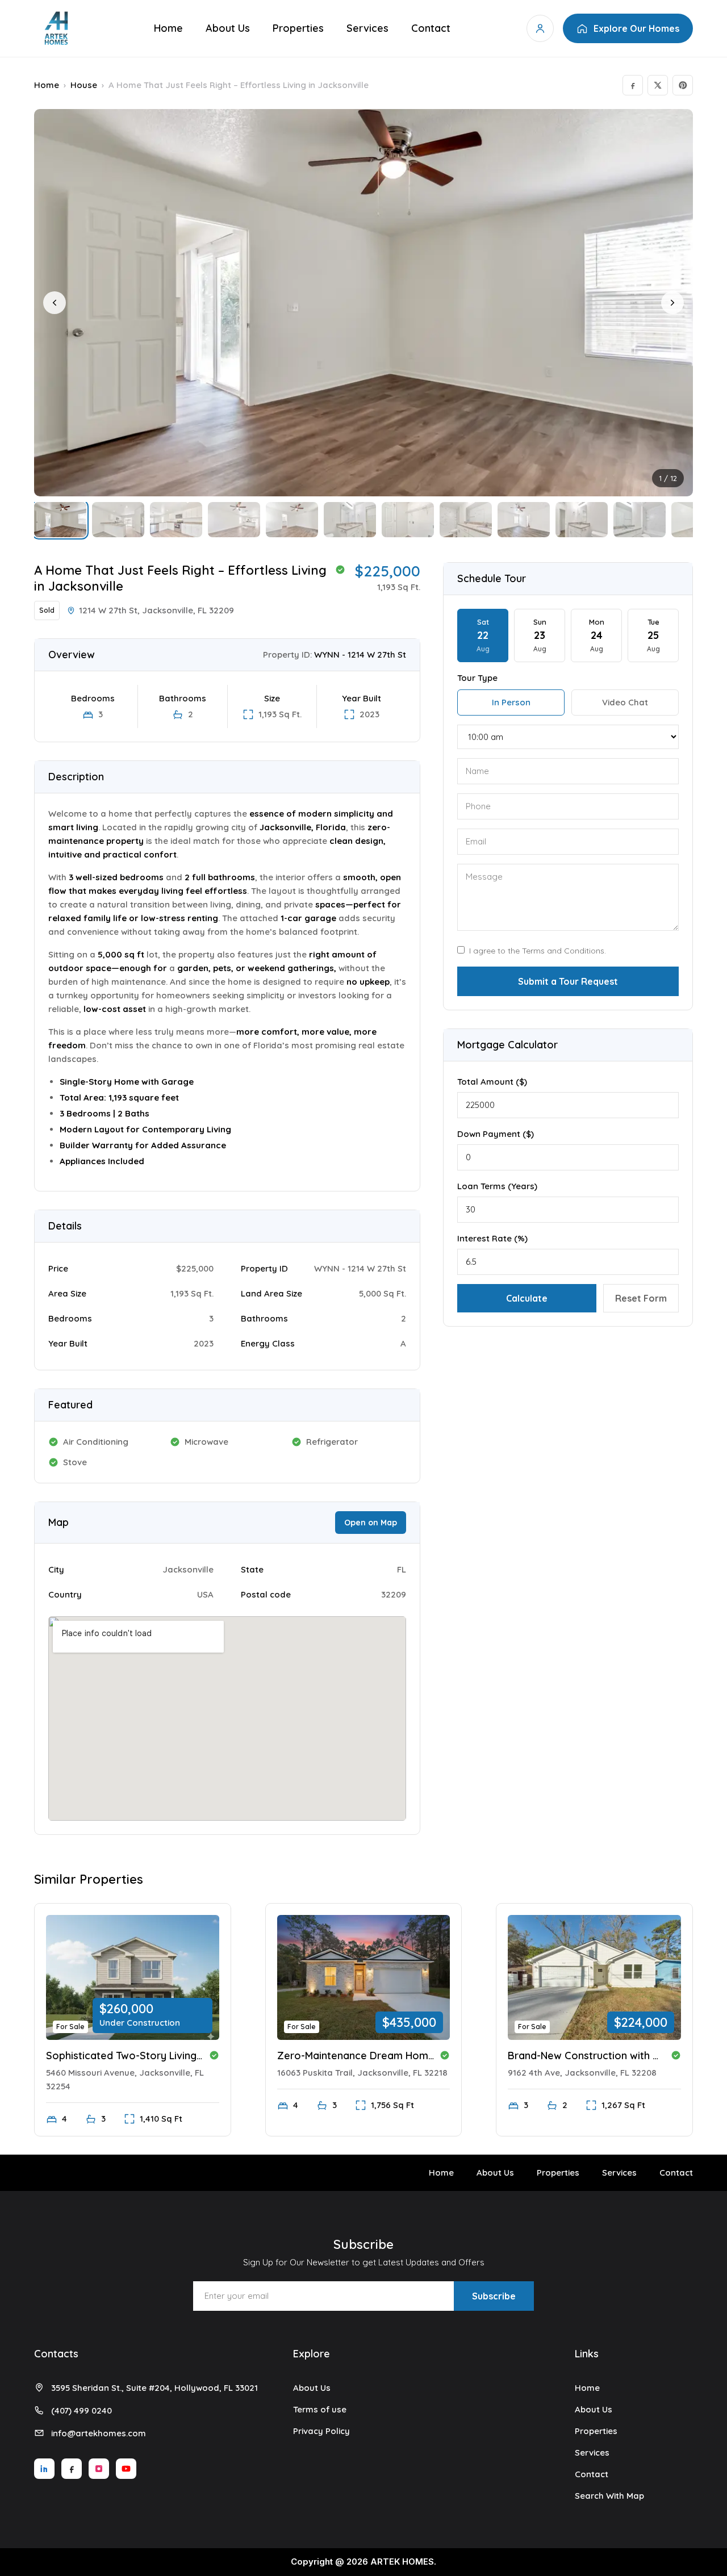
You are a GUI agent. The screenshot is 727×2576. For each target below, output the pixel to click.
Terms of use (320, 2409)
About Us (228, 28)
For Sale (70, 2027)
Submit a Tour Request (568, 981)
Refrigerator (332, 1442)
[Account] (540, 28)
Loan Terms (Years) (497, 1186)
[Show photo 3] (176, 520)
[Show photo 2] (118, 520)
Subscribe (494, 2296)
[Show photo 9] (524, 520)
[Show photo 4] (234, 520)
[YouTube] (126, 2469)
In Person (511, 702)
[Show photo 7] (408, 520)
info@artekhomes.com (99, 2433)
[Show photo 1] (60, 520)
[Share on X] (658, 85)
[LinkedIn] (44, 2469)
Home (168, 28)
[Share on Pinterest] (683, 85)
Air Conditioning (96, 1442)
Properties (298, 28)
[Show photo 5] (292, 520)
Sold (47, 610)
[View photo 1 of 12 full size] (363, 303)
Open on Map (371, 1523)
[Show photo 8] (466, 520)
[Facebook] (72, 2469)
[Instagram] (99, 2469)
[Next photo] (672, 303)
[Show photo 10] (582, 520)
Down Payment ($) (496, 1134)
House (84, 85)
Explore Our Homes (636, 28)
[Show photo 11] (640, 520)
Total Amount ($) (492, 1082)
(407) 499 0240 (82, 2410)
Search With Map (609, 2496)
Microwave (206, 1442)
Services (367, 28)
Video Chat (625, 702)
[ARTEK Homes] (56, 28)
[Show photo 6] (350, 520)
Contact (431, 28)
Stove (75, 1462)
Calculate (527, 1298)
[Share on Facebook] (633, 85)
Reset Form (641, 1298)
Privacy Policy (321, 2431)
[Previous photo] (55, 303)
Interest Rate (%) (492, 1238)
